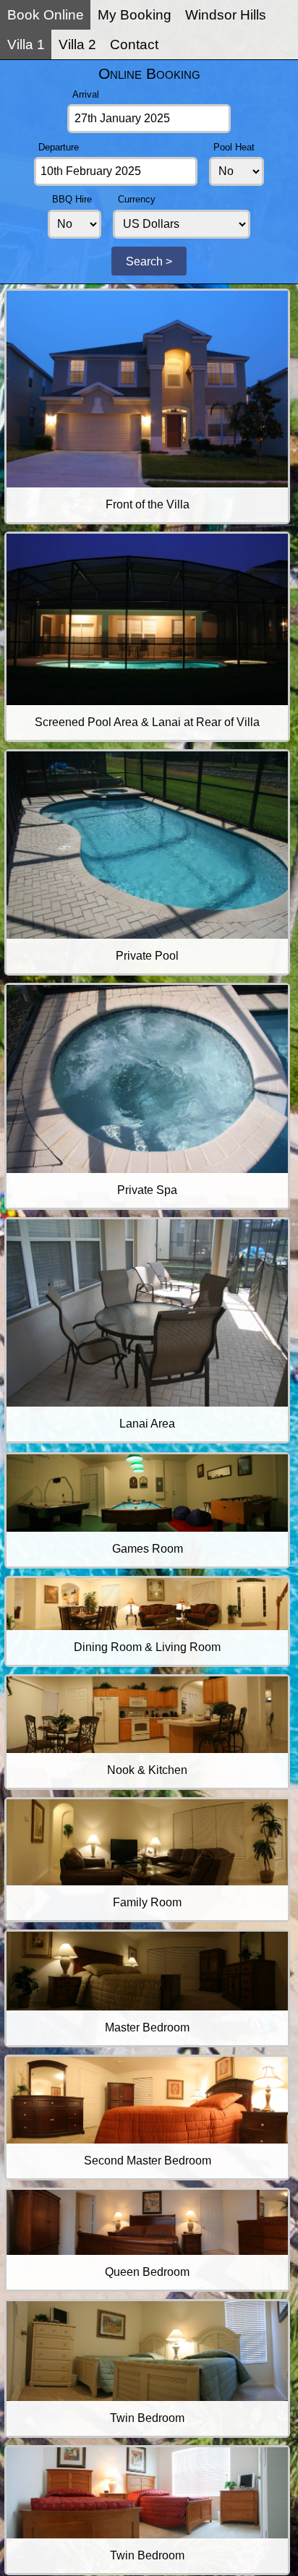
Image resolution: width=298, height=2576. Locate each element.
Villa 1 (26, 44)
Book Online (46, 15)
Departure (59, 147)
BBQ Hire (72, 199)
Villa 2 (77, 44)
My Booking (135, 15)
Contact (134, 44)
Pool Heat (234, 147)
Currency (137, 199)
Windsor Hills (226, 15)
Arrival (86, 94)
